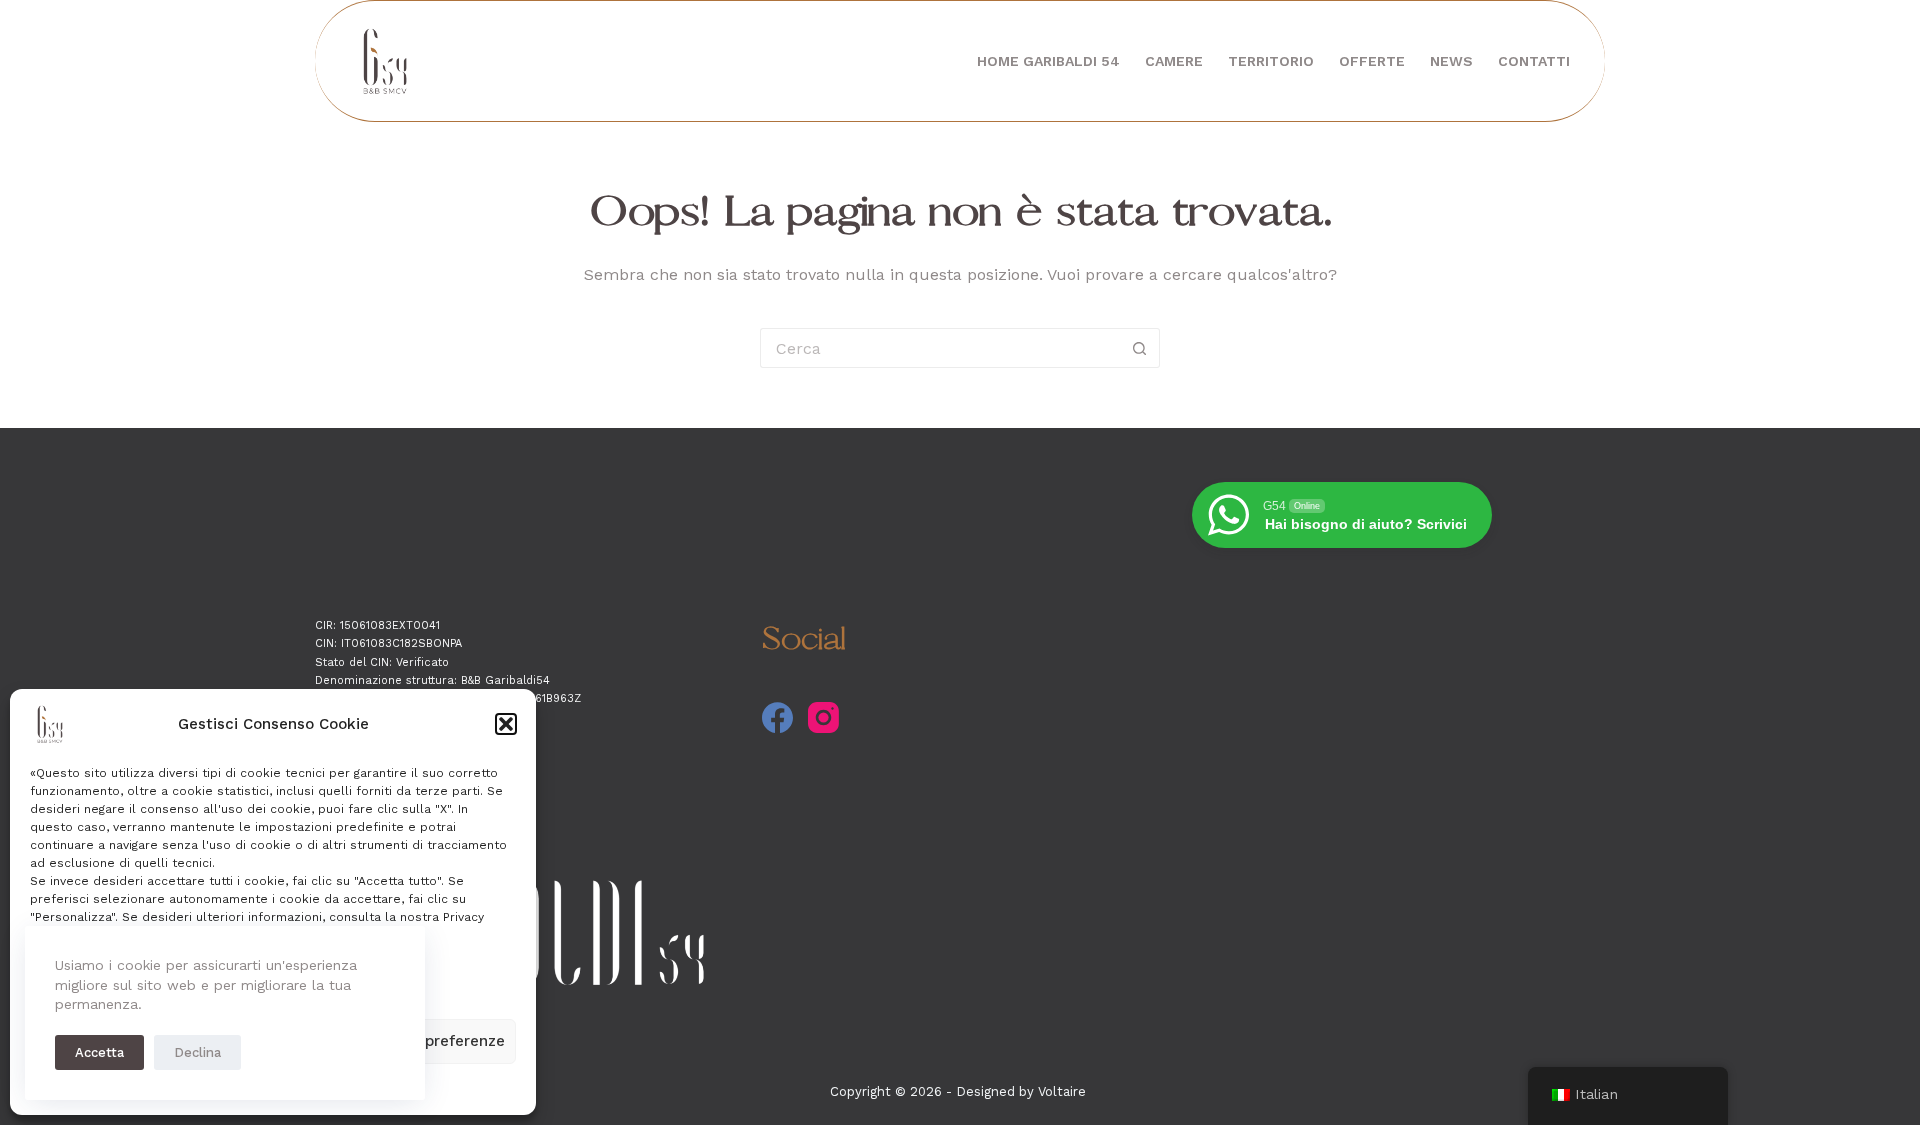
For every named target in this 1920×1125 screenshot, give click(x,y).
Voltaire (1062, 1091)
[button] (506, 724)
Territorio (1271, 61)
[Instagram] (823, 717)
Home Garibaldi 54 (1048, 61)
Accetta (99, 1052)
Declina (197, 1052)
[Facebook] (777, 717)
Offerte (1372, 61)
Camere (1174, 61)
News (1451, 61)
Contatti (1534, 61)
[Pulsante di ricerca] (1140, 348)
